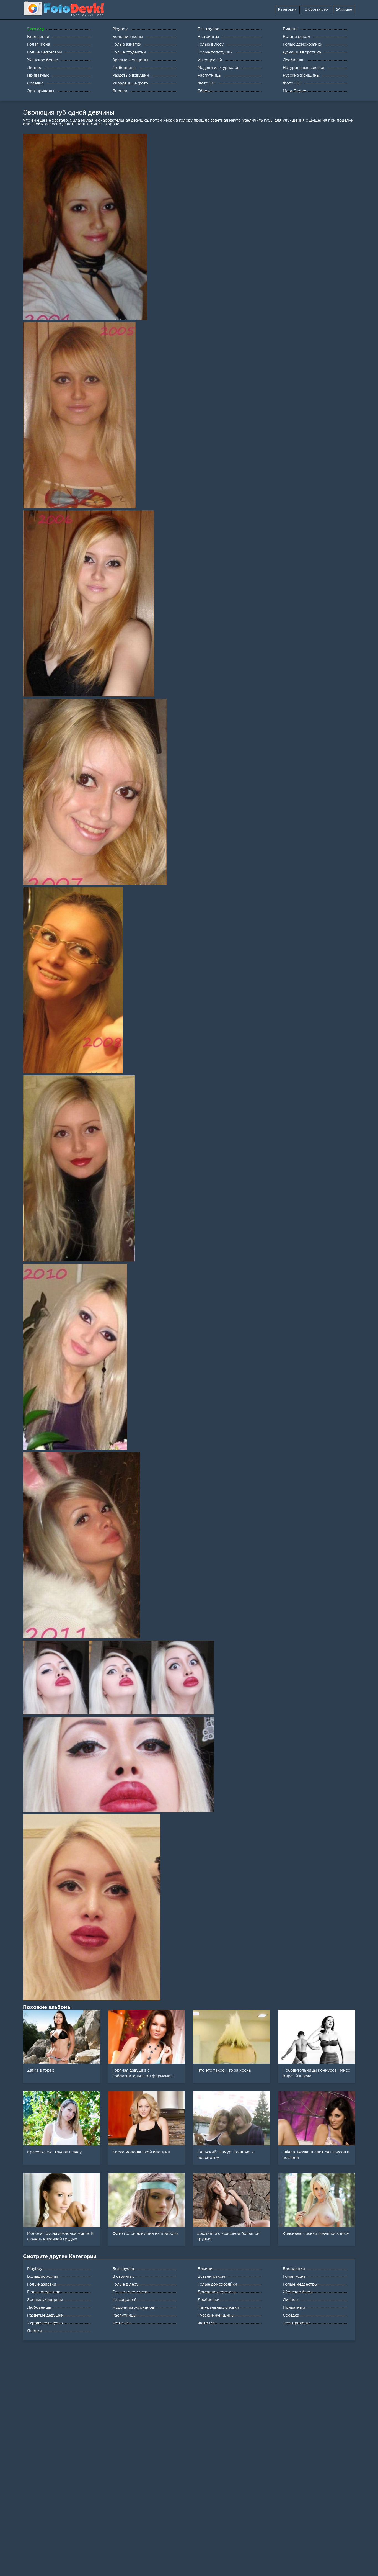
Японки (35, 2331)
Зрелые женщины (45, 2300)
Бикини (205, 2269)
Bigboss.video (316, 10)
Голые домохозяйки (217, 2284)
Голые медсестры (300, 2284)
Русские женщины (216, 2315)
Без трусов (123, 2269)
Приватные (294, 2308)
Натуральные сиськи (218, 2308)
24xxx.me (344, 10)
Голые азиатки (42, 2284)
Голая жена (294, 2277)
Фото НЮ (207, 2323)
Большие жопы (42, 2277)
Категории (287, 10)
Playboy (35, 2269)
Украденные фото (45, 2323)
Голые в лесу (125, 2284)
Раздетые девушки (45, 2315)
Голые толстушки (130, 2292)
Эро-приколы (296, 2323)
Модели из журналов (133, 2308)
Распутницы (124, 2315)
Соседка (291, 2315)
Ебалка (205, 91)
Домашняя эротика (217, 2292)
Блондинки (294, 2269)
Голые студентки (44, 2292)
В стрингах (123, 2277)
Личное (290, 2300)
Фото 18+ (121, 2323)
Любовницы (39, 2308)
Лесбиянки (209, 2300)
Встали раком (211, 2277)
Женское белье (298, 2292)
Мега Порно (295, 91)
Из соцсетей (125, 2300)
